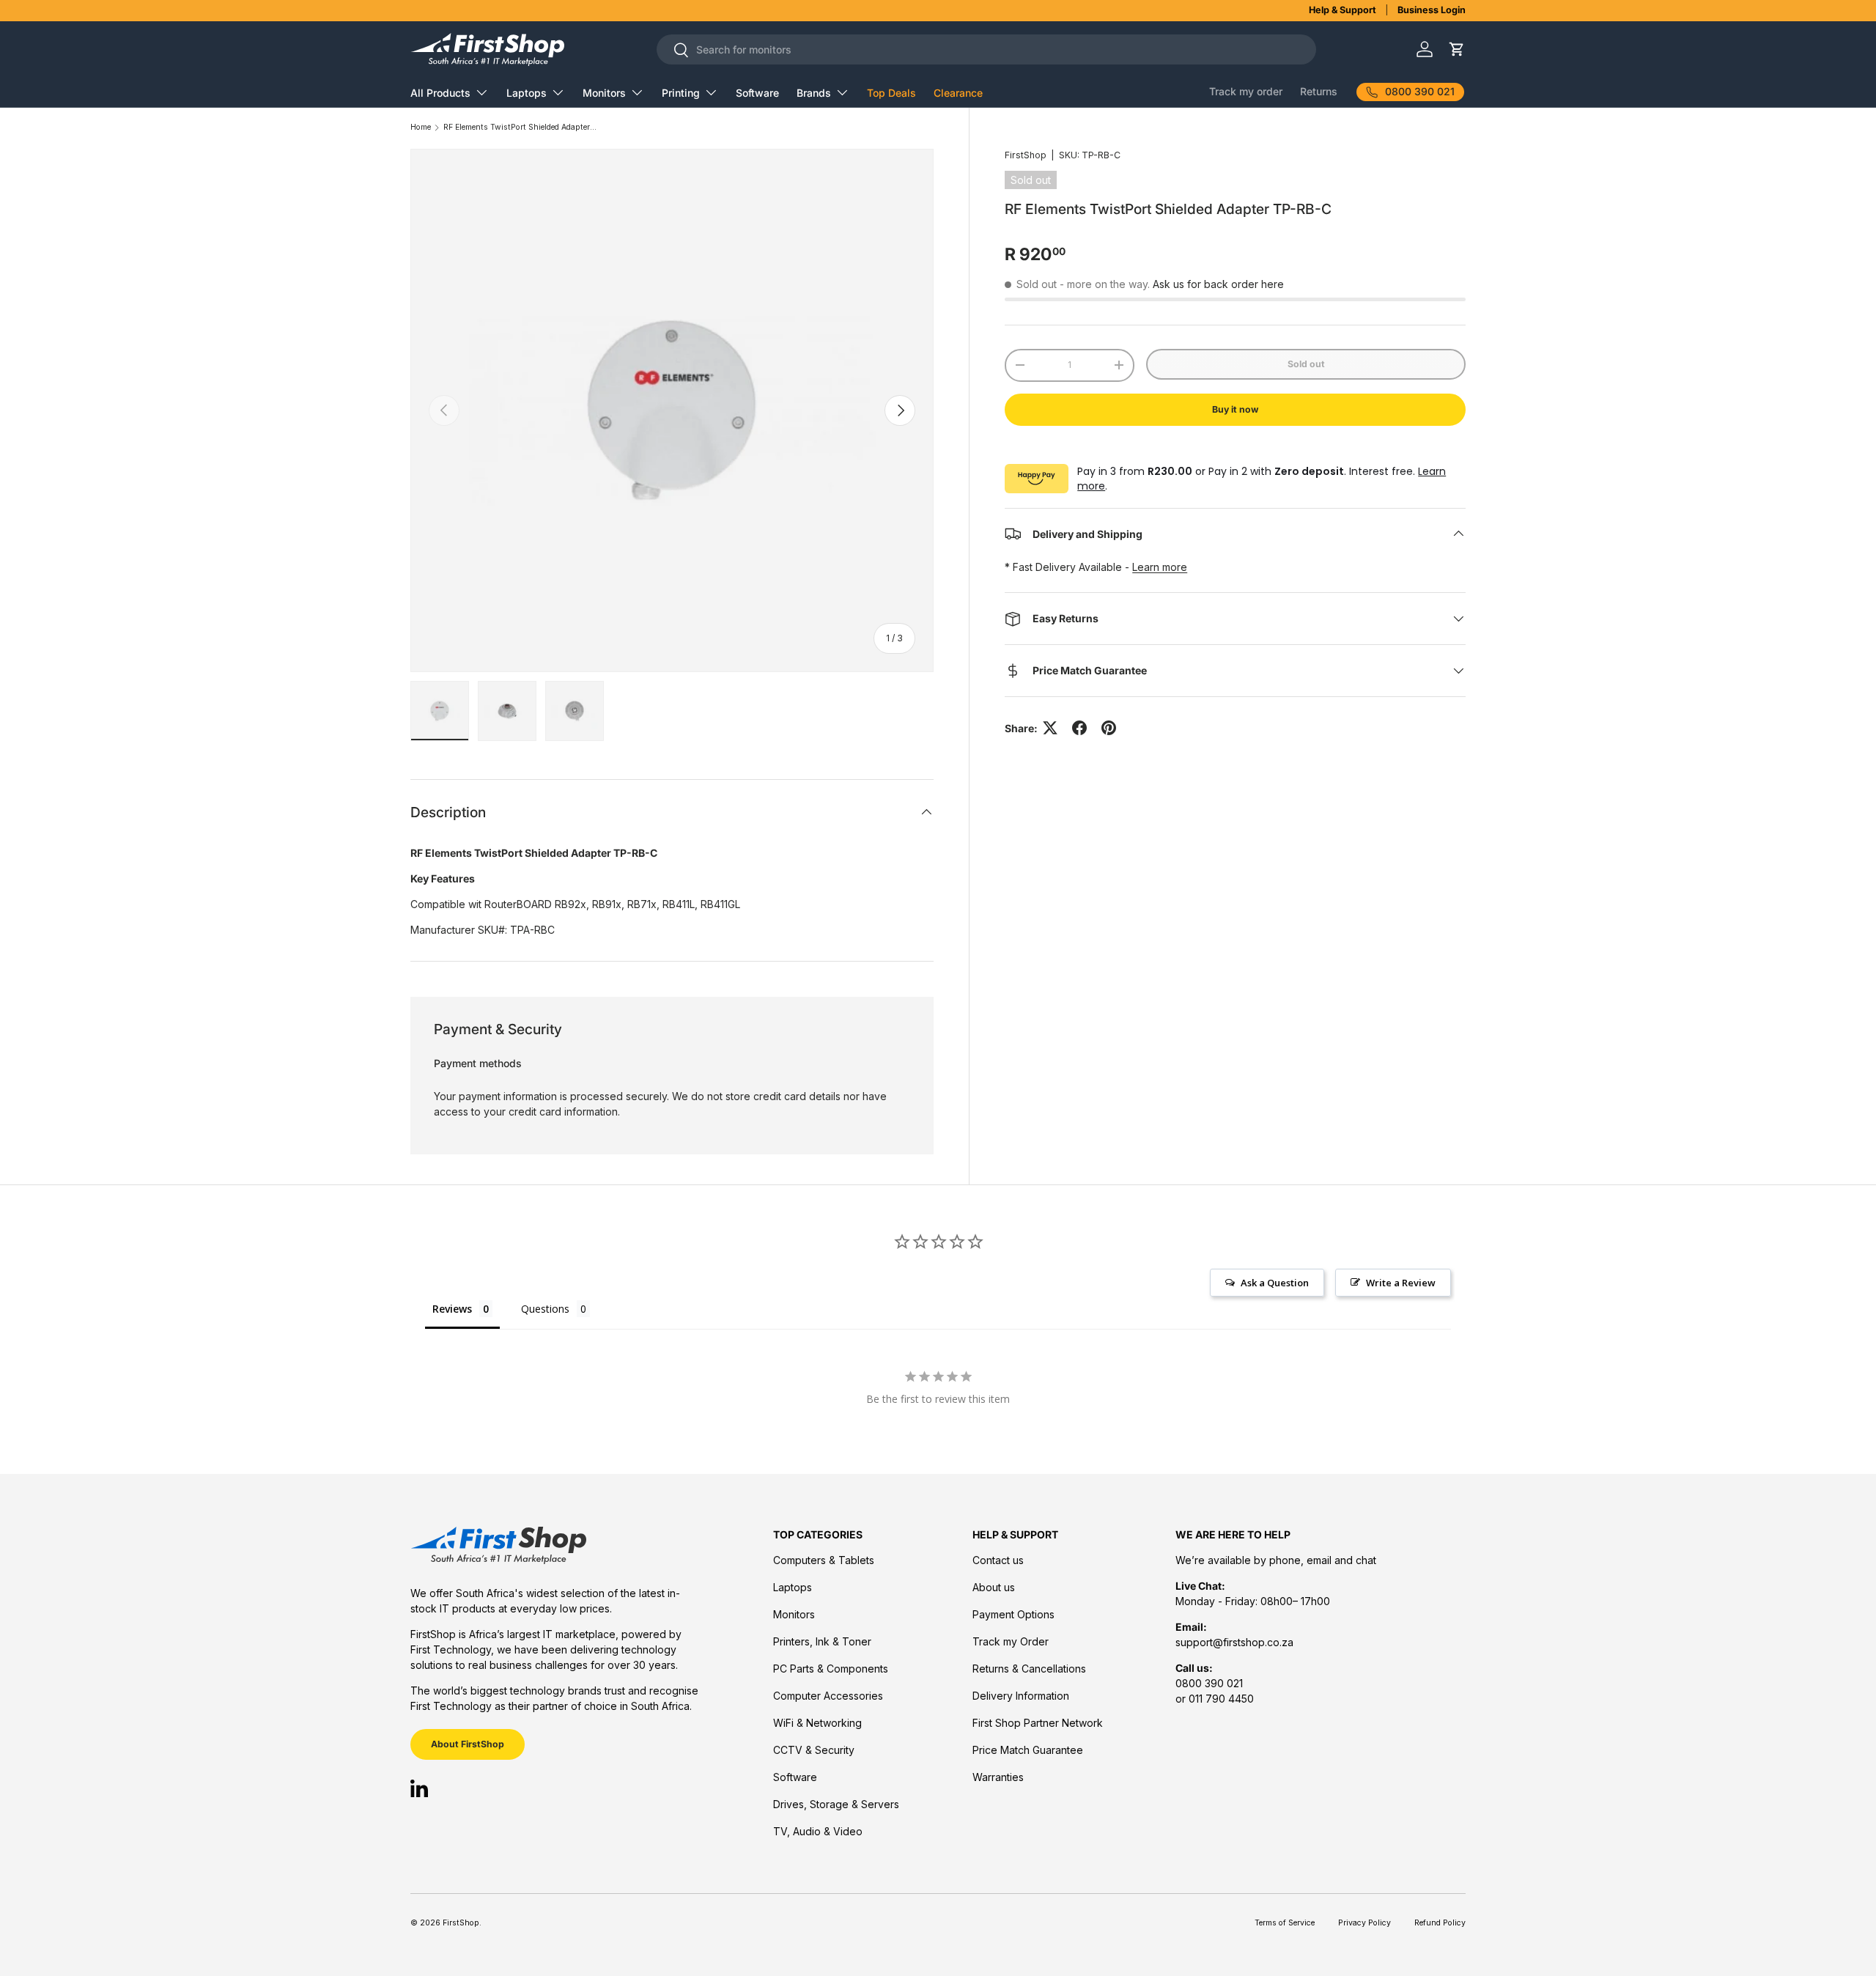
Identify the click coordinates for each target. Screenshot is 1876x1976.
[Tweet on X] (1050, 728)
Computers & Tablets (824, 1560)
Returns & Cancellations (1029, 1669)
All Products (440, 93)
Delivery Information (1021, 1696)
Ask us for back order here (1218, 284)
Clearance (958, 93)
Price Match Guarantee (1028, 1750)
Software (757, 93)
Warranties (998, 1777)
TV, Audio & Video (818, 1831)
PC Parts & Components (831, 1669)
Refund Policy (1440, 1923)
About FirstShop (468, 1744)
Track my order (1246, 91)
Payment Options (1013, 1614)
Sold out (1306, 364)
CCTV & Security (814, 1750)
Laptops (527, 93)
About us (994, 1587)
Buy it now (1235, 409)
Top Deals (891, 93)
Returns (1319, 91)
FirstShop (1026, 155)
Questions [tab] (545, 1309)
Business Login (1432, 10)
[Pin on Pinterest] (1109, 728)
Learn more (1160, 567)
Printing (681, 93)
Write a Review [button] (1401, 1283)
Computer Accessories (828, 1696)
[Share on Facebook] (1079, 728)
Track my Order (1011, 1641)
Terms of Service (1285, 1923)
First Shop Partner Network (1038, 1723)
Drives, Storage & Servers (836, 1804)
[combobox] (986, 49)
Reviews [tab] (452, 1309)
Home (421, 128)
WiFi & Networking (817, 1723)
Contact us (998, 1560)
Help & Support (1343, 10)
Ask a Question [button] (1275, 1283)
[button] (1456, 49)
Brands (814, 93)
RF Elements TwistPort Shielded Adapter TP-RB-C (520, 128)
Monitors (604, 93)
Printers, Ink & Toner (822, 1641)
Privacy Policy (1364, 1923)
